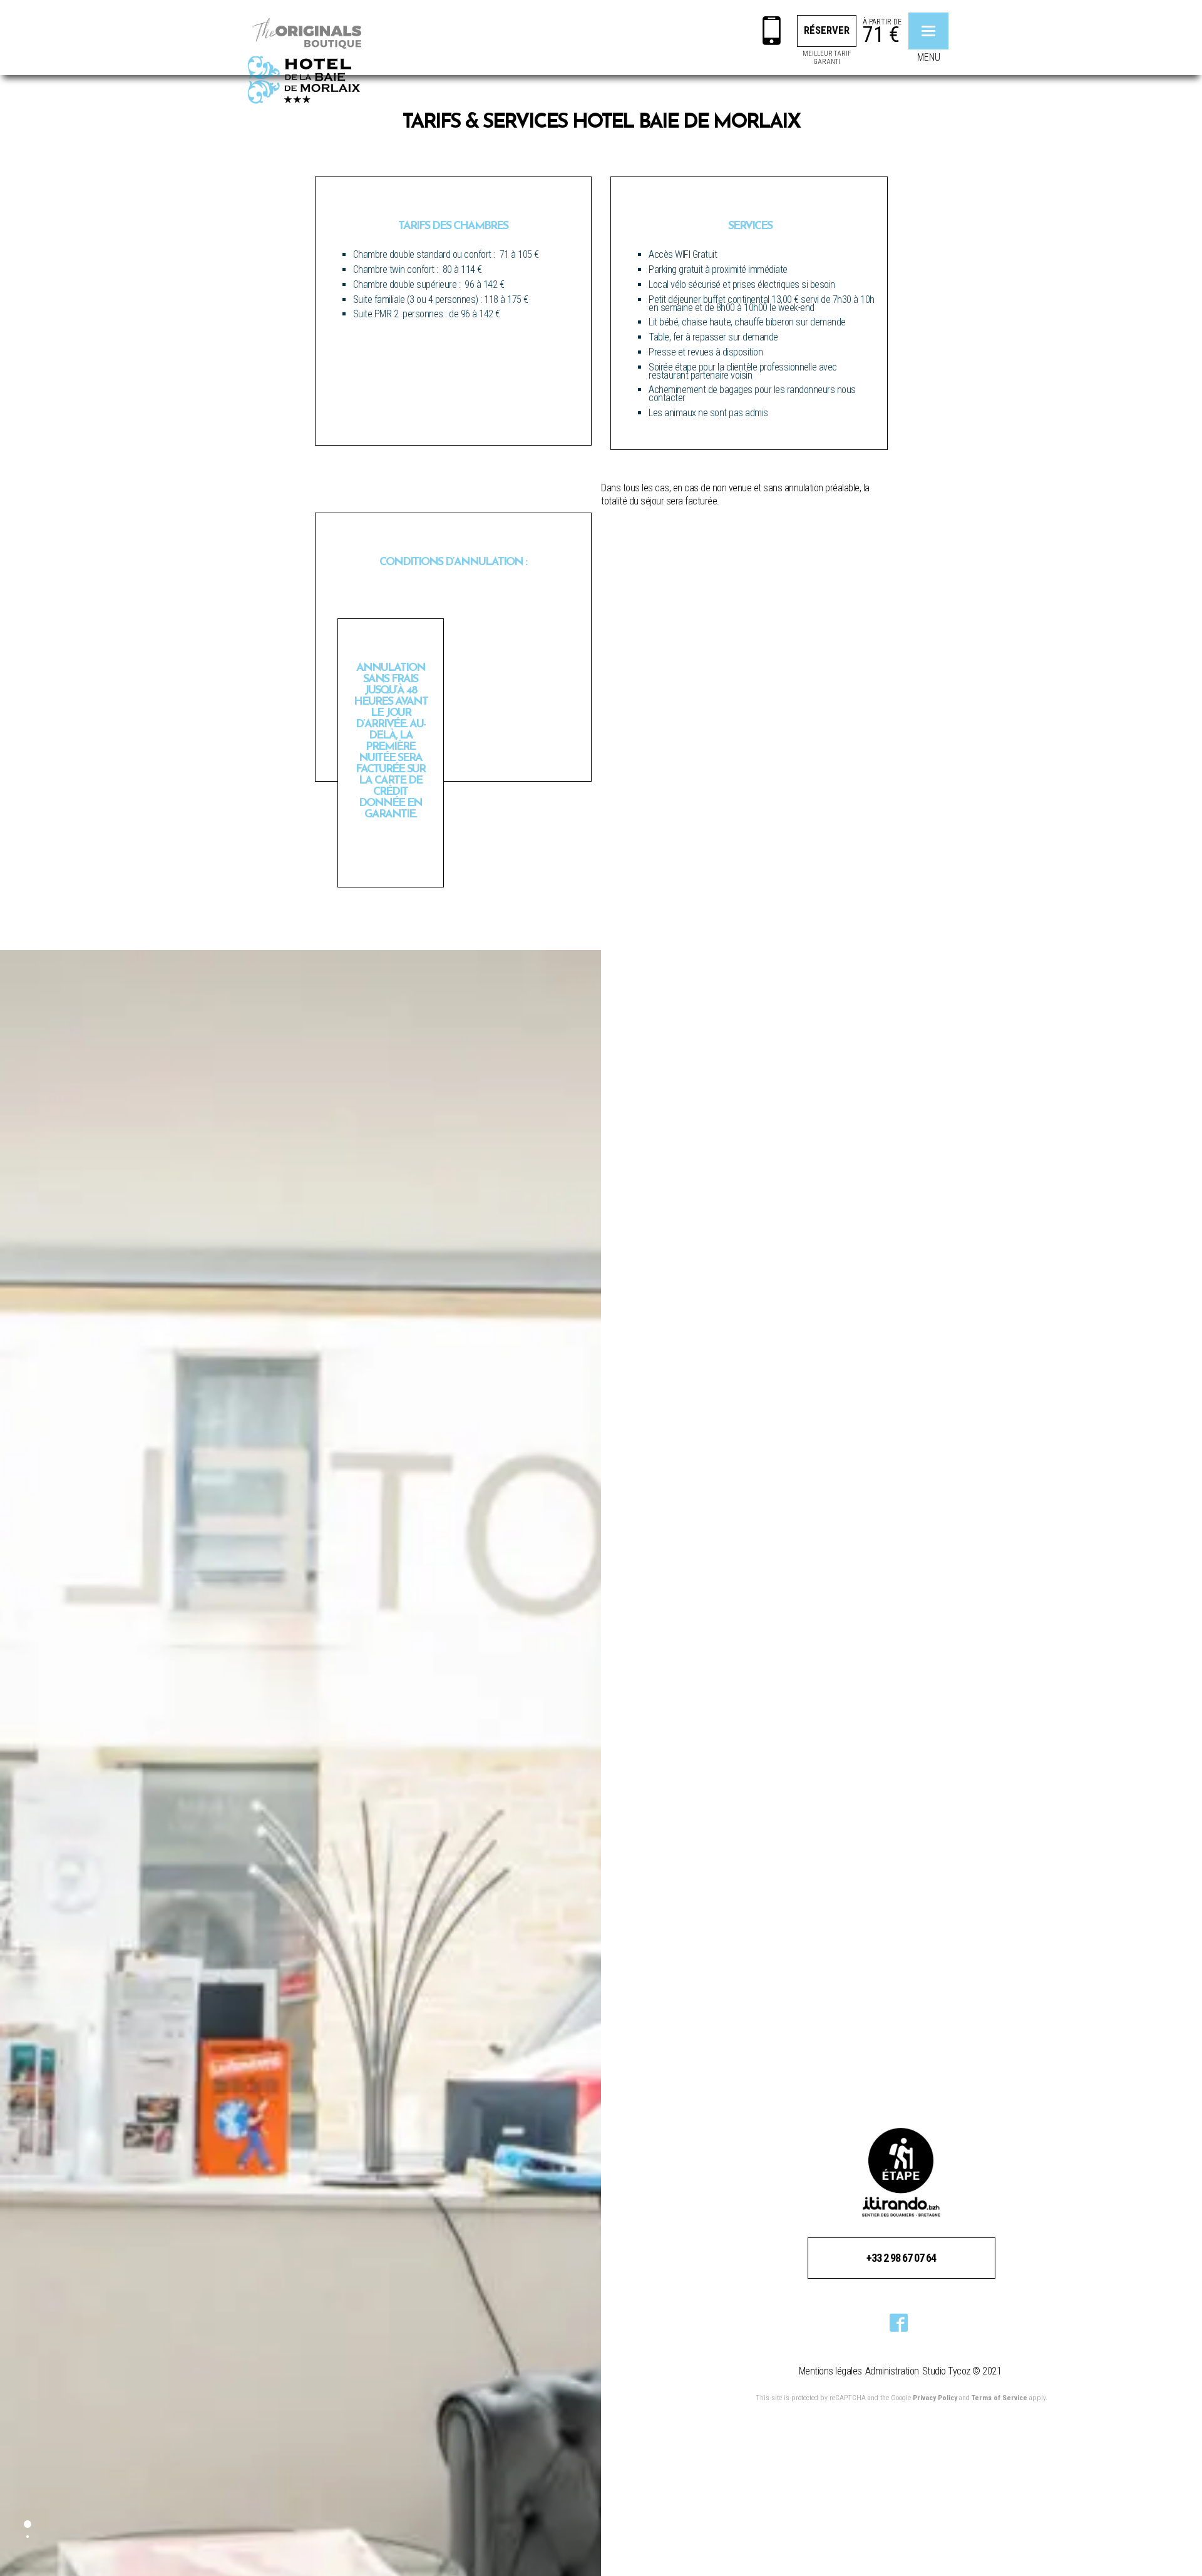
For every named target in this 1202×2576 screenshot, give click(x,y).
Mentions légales (830, 2371)
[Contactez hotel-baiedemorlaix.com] (772, 33)
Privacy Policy (935, 2398)
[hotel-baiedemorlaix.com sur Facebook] (899, 2324)
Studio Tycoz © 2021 (962, 2371)
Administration (892, 2371)
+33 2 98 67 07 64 (901, 2258)
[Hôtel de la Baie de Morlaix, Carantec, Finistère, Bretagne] (307, 59)
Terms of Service (999, 2398)
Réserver (827, 30)
